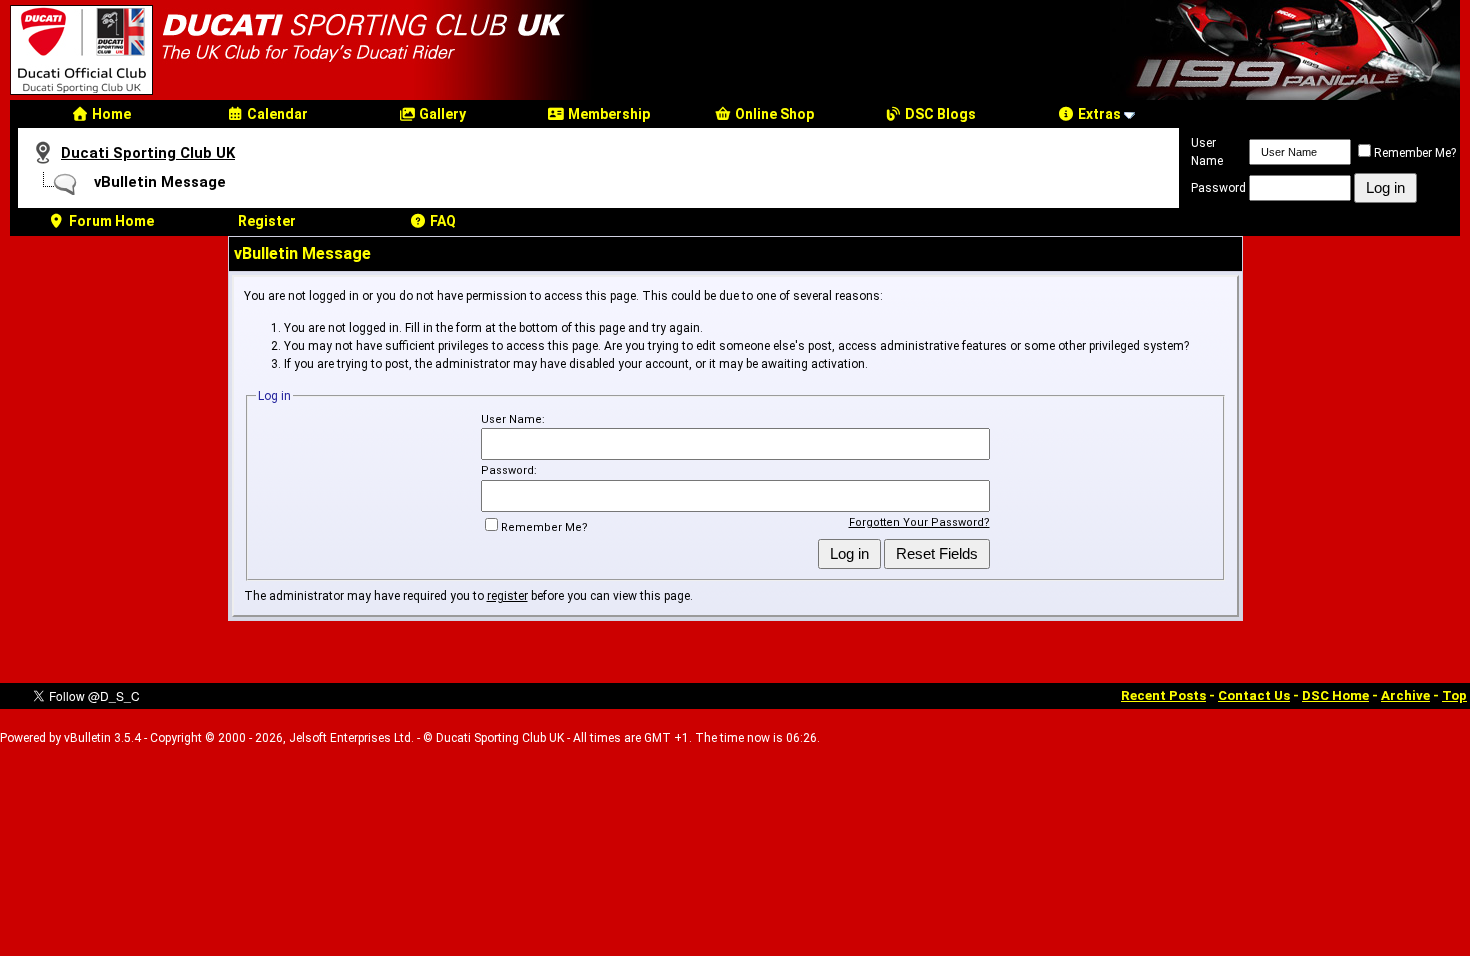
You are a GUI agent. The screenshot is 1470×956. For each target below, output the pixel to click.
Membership (607, 114)
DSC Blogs (939, 114)
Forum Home (110, 221)
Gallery (441, 114)
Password (1218, 188)
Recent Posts (1163, 695)
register (507, 596)
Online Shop (773, 114)
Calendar (276, 114)
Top (1454, 695)
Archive (1405, 695)
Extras (1098, 114)
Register (267, 221)
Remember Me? (1415, 153)
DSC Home (1335, 695)
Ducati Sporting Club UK (148, 153)
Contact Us (1254, 695)
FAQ (441, 221)
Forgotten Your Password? (919, 522)
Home (110, 114)
